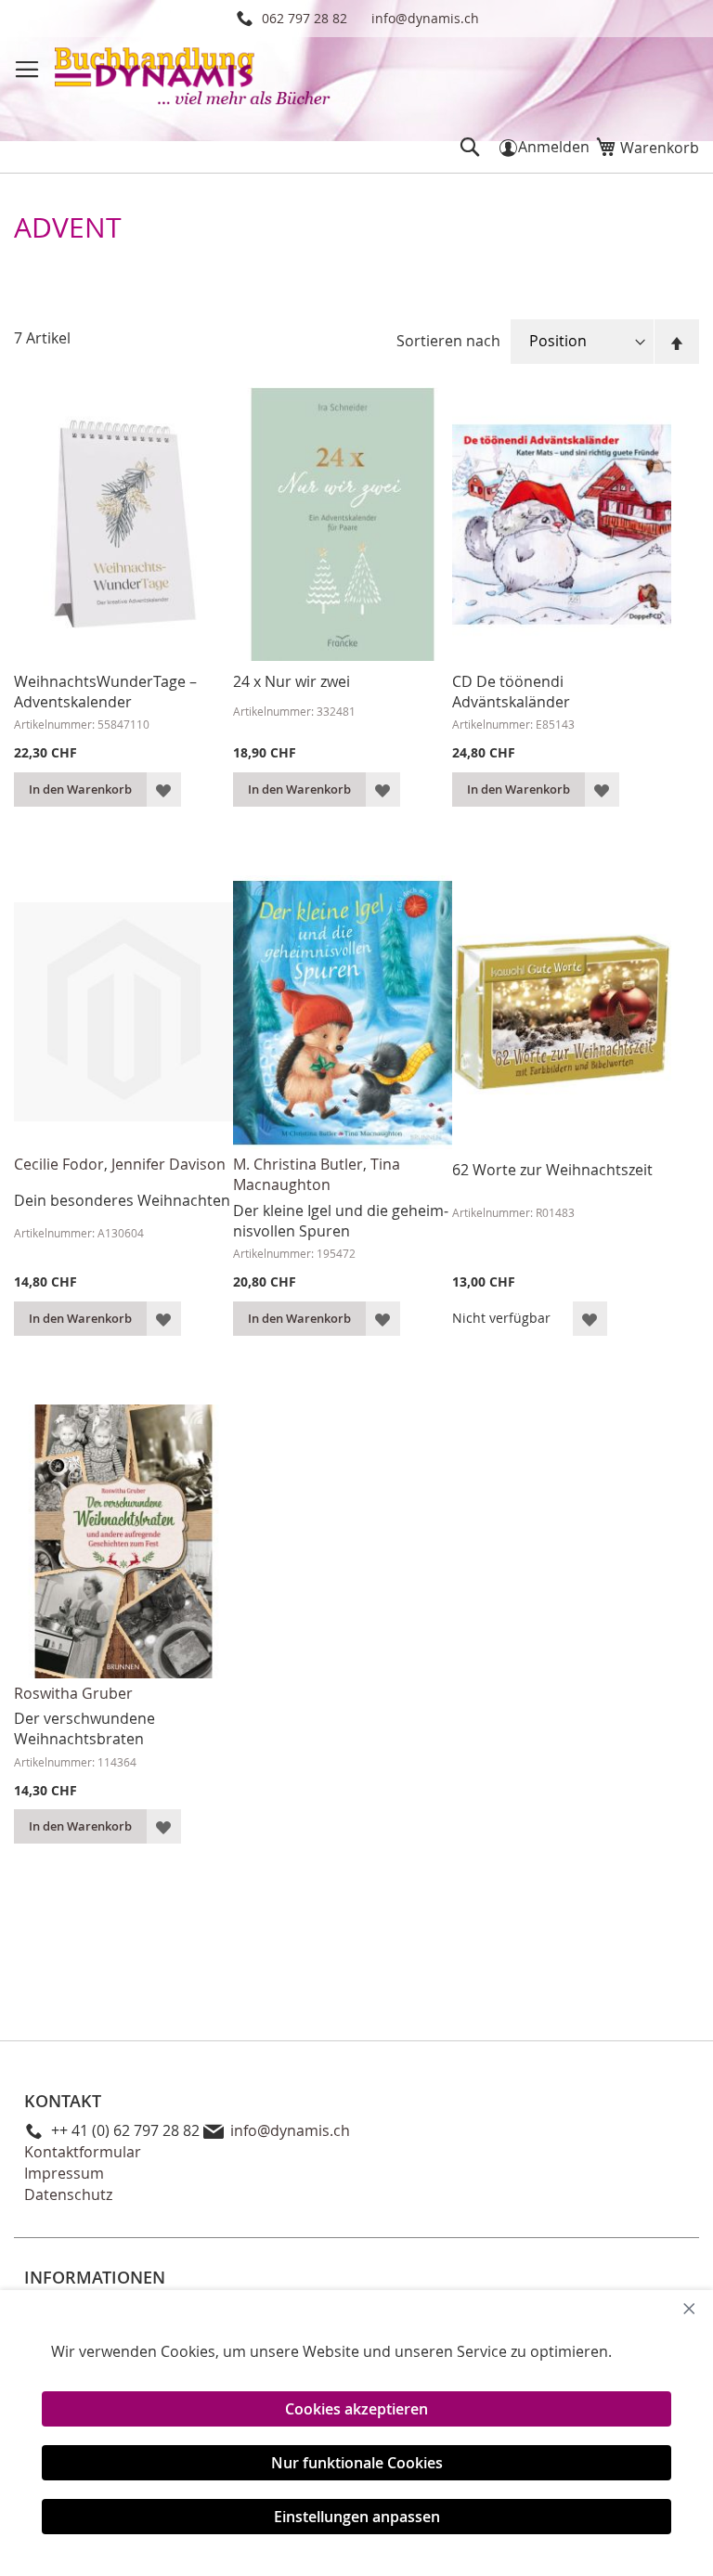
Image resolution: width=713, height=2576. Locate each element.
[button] (164, 790)
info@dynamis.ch (425, 18)
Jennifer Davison (169, 1164)
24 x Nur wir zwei (292, 681)
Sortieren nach (448, 341)
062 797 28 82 (305, 18)
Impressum (64, 2173)
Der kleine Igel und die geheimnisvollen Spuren (341, 1221)
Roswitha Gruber (73, 1693)
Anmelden (554, 147)
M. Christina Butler (298, 1164)
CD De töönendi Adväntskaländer (511, 692)
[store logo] (194, 78)
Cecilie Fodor (59, 1164)
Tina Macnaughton (317, 1174)
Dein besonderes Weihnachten (122, 1200)
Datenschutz (68, 2194)
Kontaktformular (83, 2152)
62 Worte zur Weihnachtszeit (552, 1170)
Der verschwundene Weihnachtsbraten (84, 1728)
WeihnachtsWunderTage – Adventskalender (105, 692)
